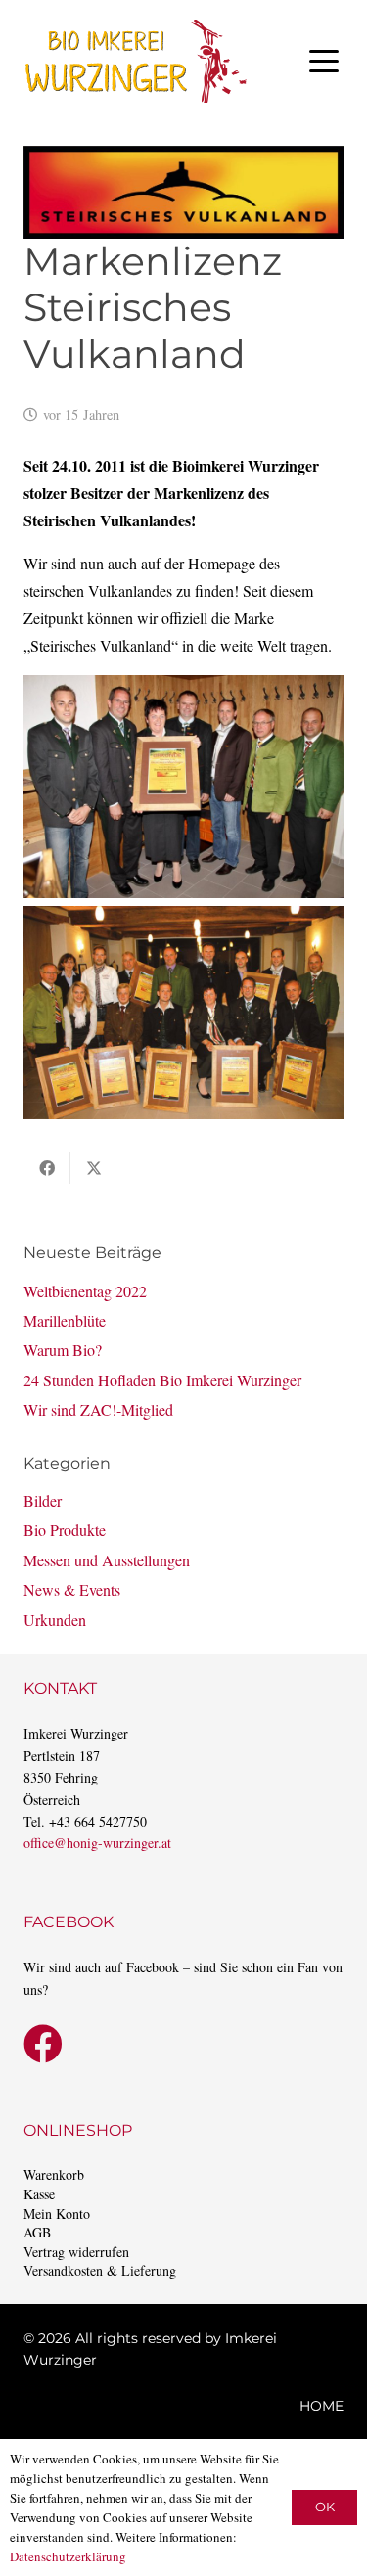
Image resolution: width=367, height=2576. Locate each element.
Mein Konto (57, 2214)
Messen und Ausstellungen (107, 1560)
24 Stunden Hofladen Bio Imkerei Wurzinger (162, 1380)
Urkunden (55, 1620)
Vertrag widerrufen (76, 2252)
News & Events (72, 1589)
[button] (324, 62)
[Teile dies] (47, 1168)
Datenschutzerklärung (68, 2556)
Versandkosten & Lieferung (100, 2270)
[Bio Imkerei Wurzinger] (136, 61)
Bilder (43, 1500)
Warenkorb (54, 2174)
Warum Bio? (63, 1350)
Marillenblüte (65, 1320)
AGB (37, 2232)
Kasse (39, 2194)
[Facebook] (43, 2044)
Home (321, 2406)
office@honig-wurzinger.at (97, 1843)
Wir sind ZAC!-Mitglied (98, 1409)
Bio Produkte (65, 1530)
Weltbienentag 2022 (85, 1291)
